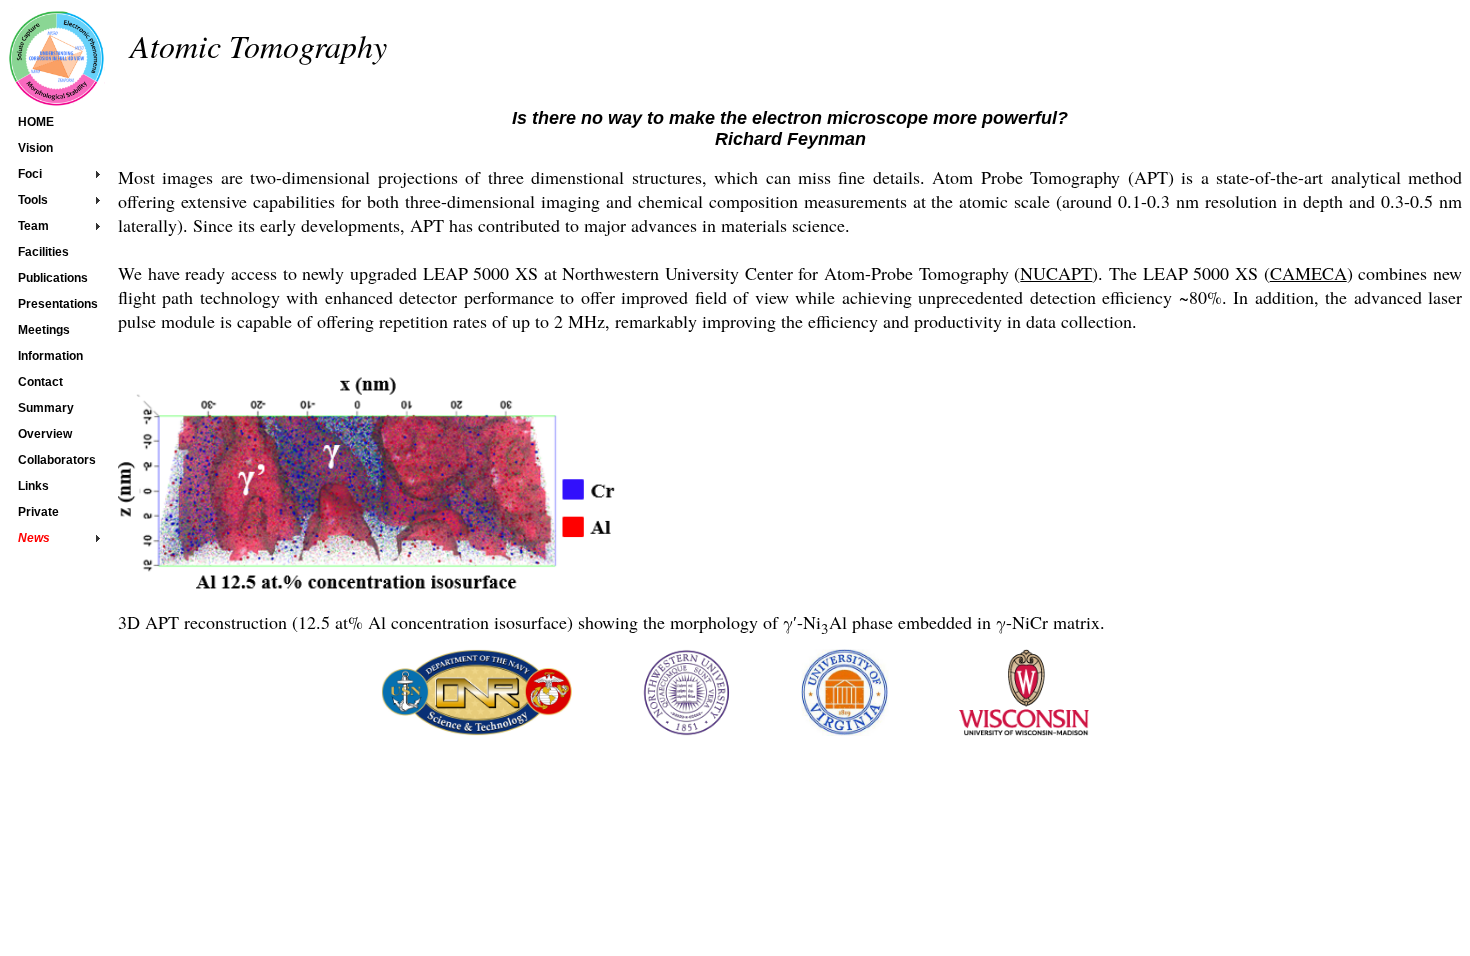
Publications (53, 278)
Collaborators (57, 460)
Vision (35, 148)
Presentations (58, 304)
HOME (36, 122)
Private (38, 512)
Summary (46, 408)
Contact (40, 382)
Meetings (44, 330)
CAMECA (1308, 273)
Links (33, 486)
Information (50, 356)
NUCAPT (1056, 273)
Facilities (43, 252)
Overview (45, 434)
